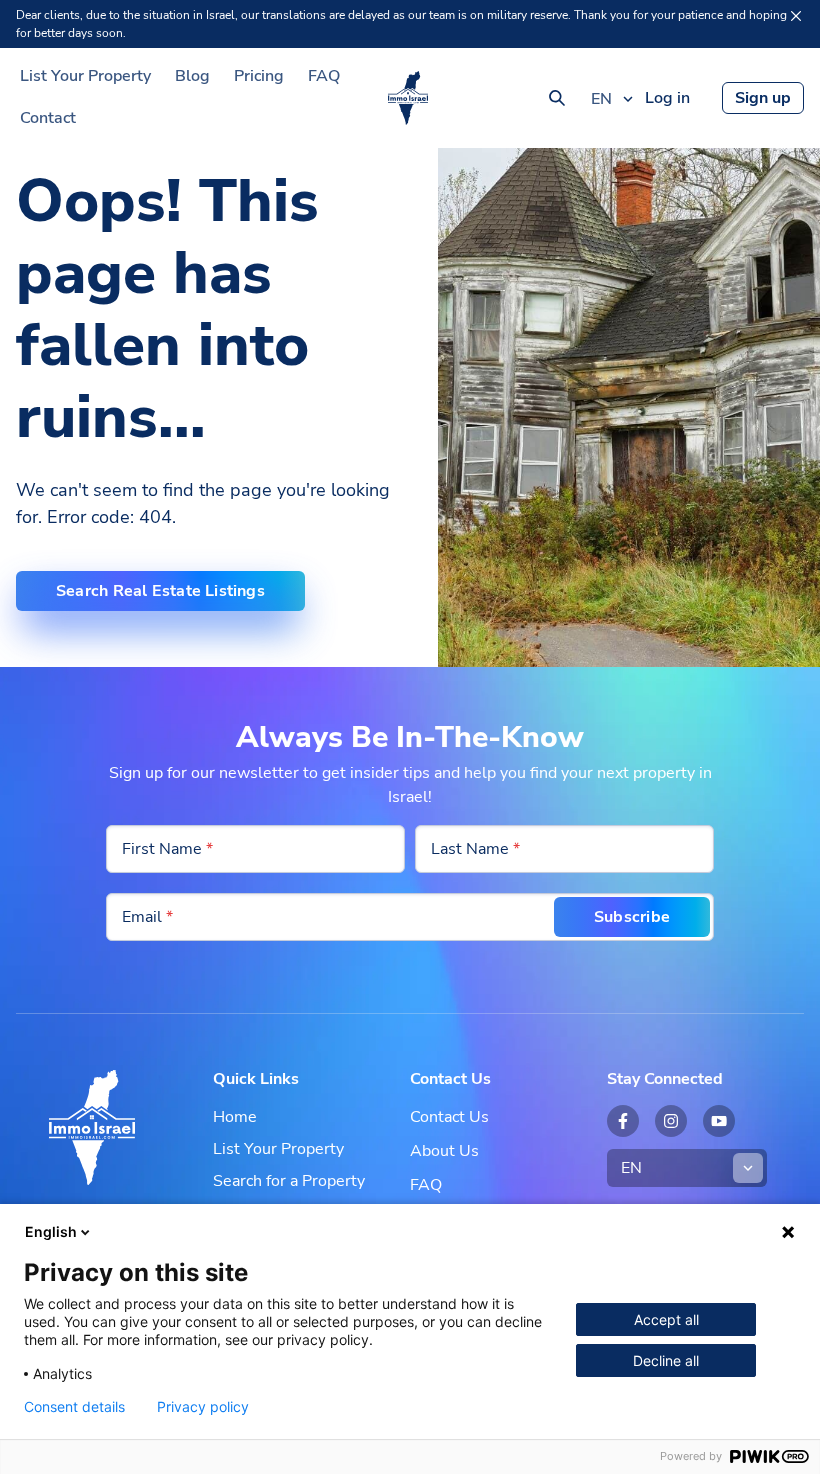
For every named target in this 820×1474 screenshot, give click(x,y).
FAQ (324, 76)
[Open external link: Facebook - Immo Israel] (623, 1121)
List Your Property (85, 76)
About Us (444, 1151)
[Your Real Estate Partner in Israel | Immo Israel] (408, 98)
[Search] (557, 98)
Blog (192, 76)
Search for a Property (289, 1181)
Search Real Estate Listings (160, 591)
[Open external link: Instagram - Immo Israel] (671, 1121)
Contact (48, 118)
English (51, 1231)
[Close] (796, 16)
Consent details (74, 1407)
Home (235, 1117)
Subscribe (632, 917)
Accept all (666, 1319)
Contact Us (449, 1117)
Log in (667, 98)
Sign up (763, 98)
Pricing (259, 76)
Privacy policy (203, 1407)
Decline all (666, 1360)
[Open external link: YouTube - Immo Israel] (719, 1121)
